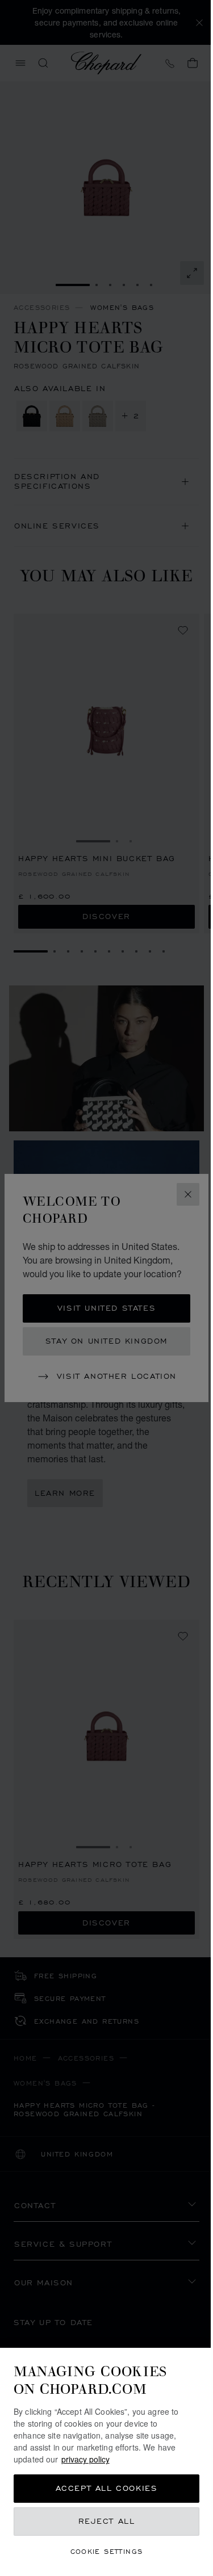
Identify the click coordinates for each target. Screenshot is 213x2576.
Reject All (107, 2521)
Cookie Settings (107, 2551)
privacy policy (85, 2459)
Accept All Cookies (107, 2488)
